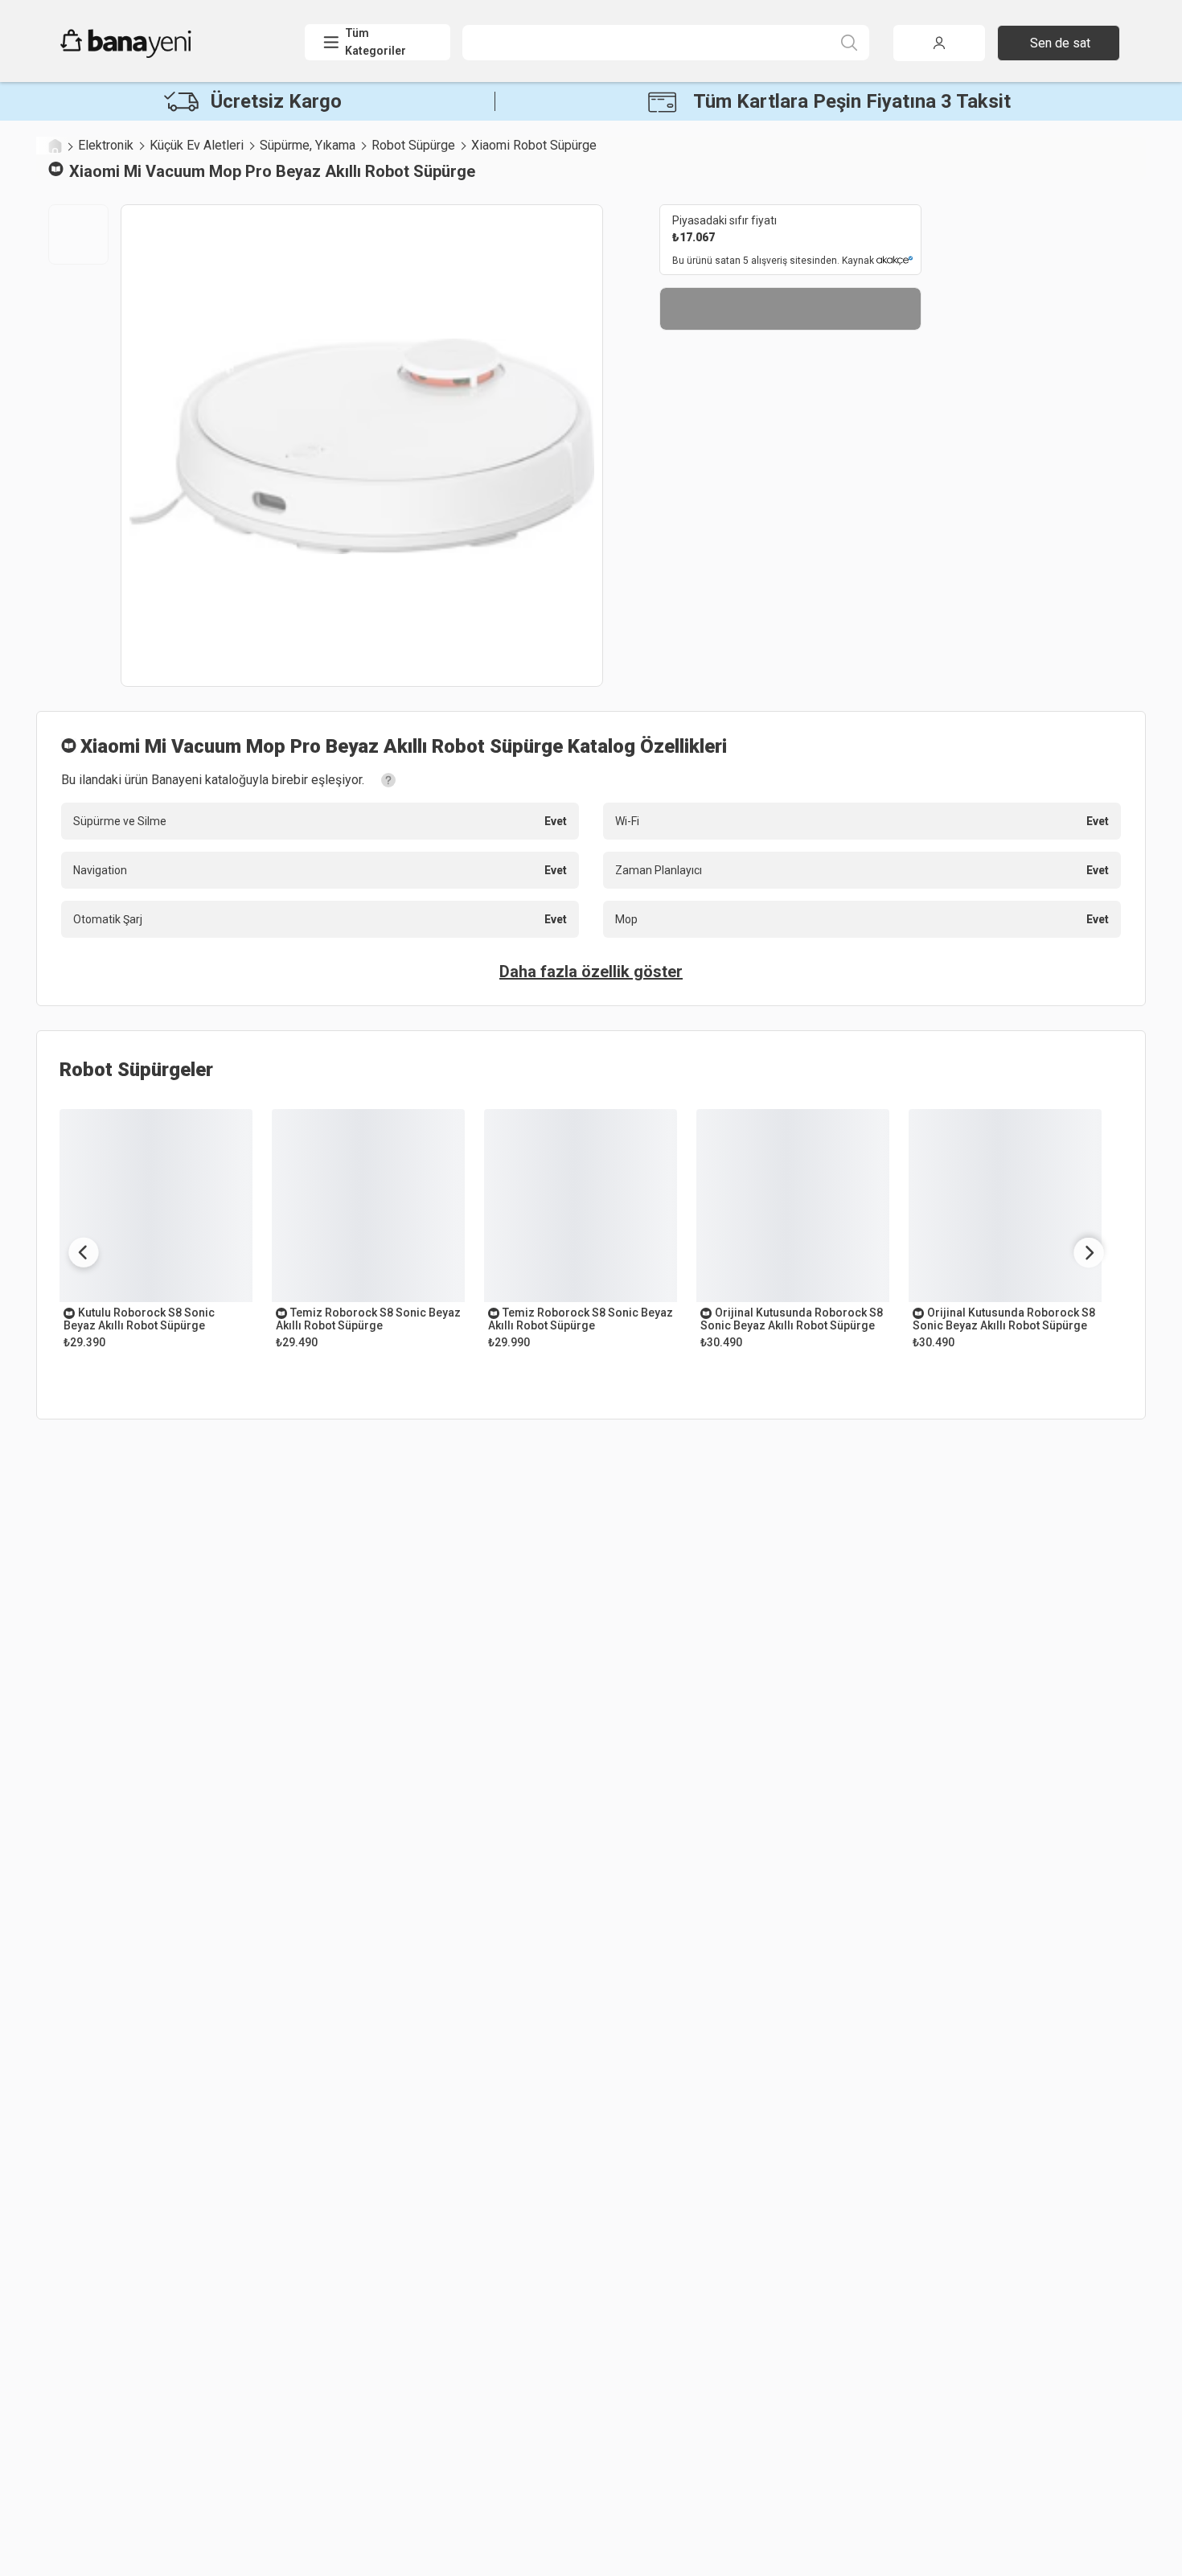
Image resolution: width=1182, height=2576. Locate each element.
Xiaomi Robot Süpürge (534, 145)
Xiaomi (94, 171)
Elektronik (106, 145)
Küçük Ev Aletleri (197, 145)
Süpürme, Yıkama (308, 145)
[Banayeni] (164, 54)
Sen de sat (1060, 43)
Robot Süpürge (413, 145)
